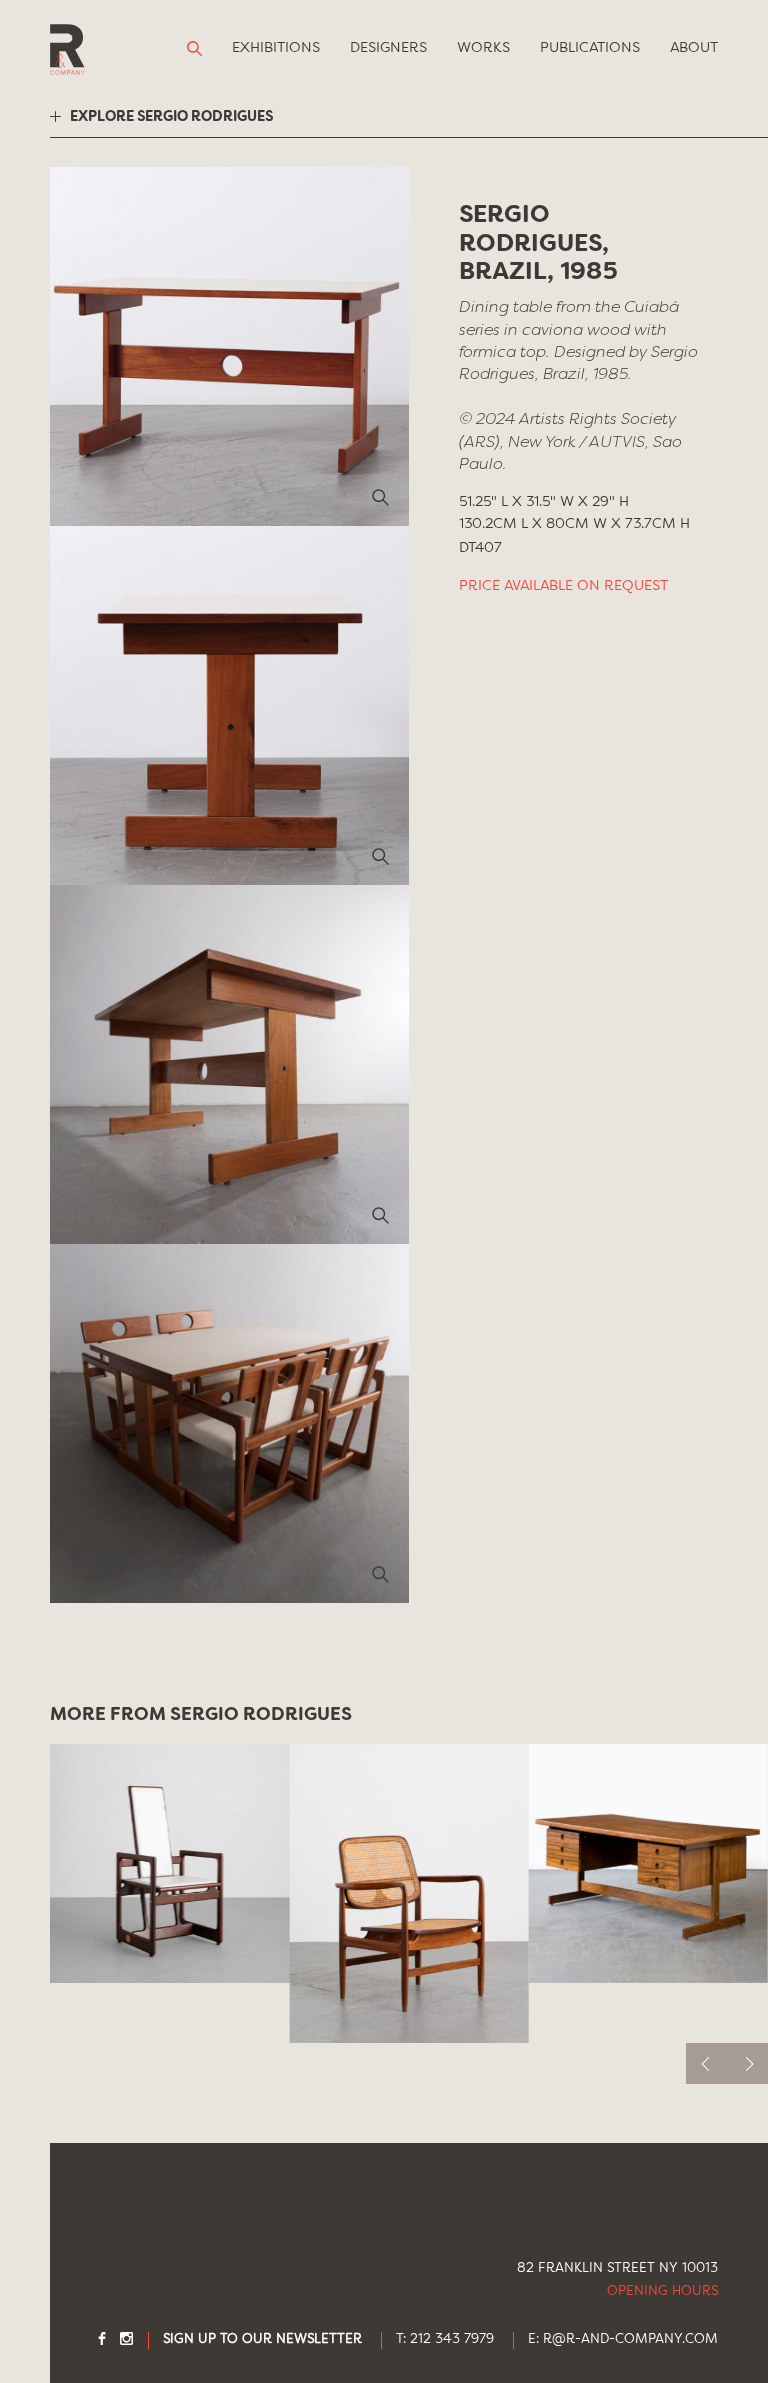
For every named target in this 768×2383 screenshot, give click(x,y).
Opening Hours (662, 2291)
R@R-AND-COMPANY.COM (630, 2339)
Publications (590, 48)
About (694, 48)
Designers (388, 48)
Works (483, 48)
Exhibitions (276, 48)
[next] (747, 2063)
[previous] (706, 2063)
